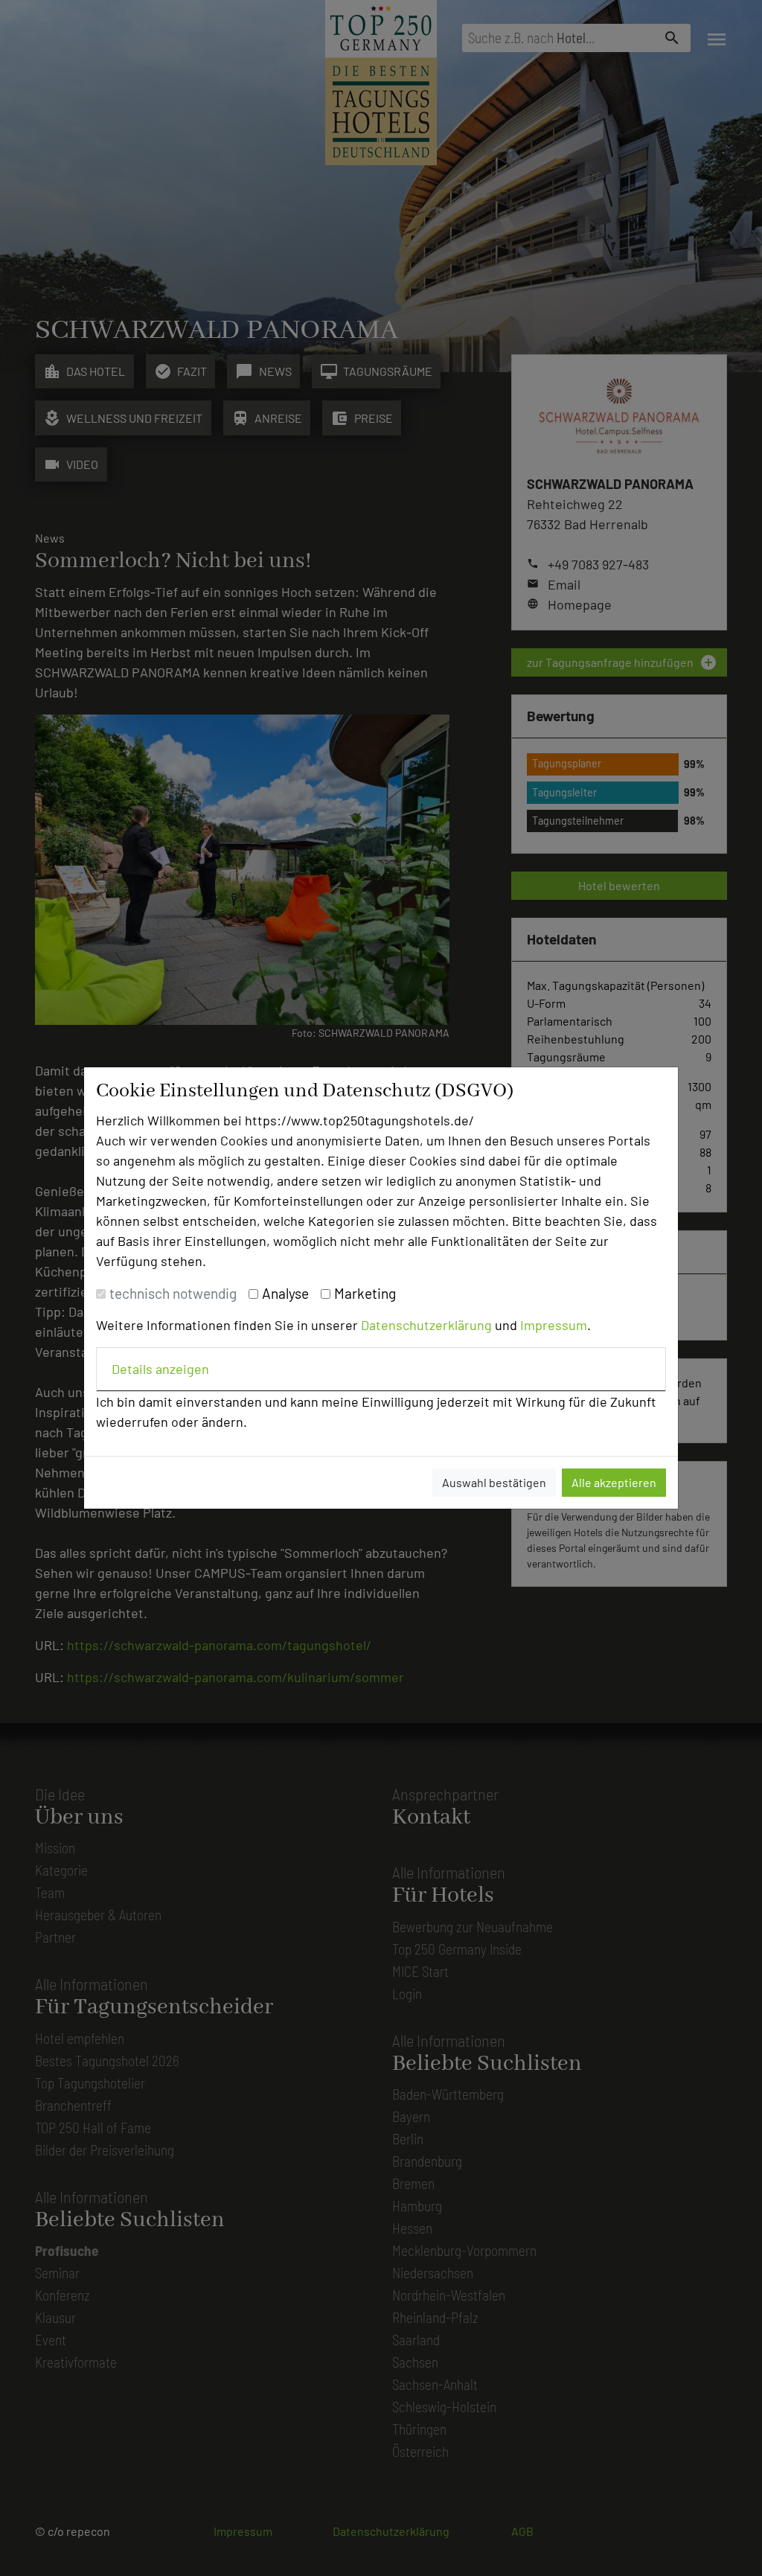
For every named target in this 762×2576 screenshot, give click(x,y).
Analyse (285, 1293)
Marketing (365, 1293)
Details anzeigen (160, 1369)
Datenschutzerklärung (426, 1325)
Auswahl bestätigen (494, 1482)
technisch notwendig (173, 1293)
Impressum (554, 1325)
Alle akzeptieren (614, 1482)
